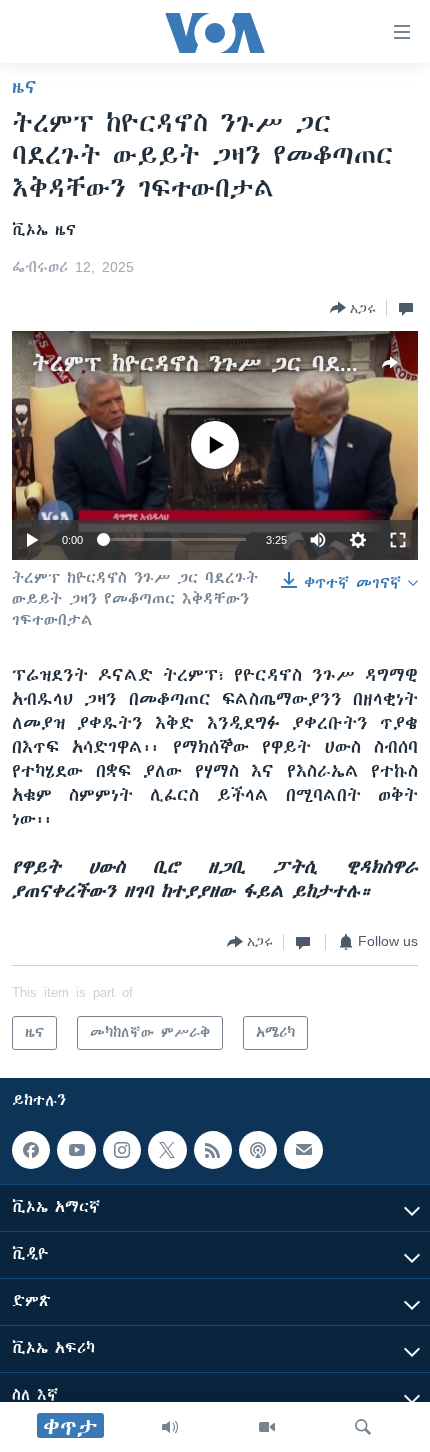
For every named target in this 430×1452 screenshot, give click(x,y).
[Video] (267, 1427)
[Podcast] (258, 1150)
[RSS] (213, 1150)
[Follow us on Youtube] (76, 1150)
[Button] (353, 308)
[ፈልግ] (363, 1427)
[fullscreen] (398, 540)
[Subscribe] (303, 1150)
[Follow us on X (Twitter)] (167, 1150)
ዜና (24, 87)
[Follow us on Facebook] (31, 1150)
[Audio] (170, 1427)
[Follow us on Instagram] (122, 1150)
